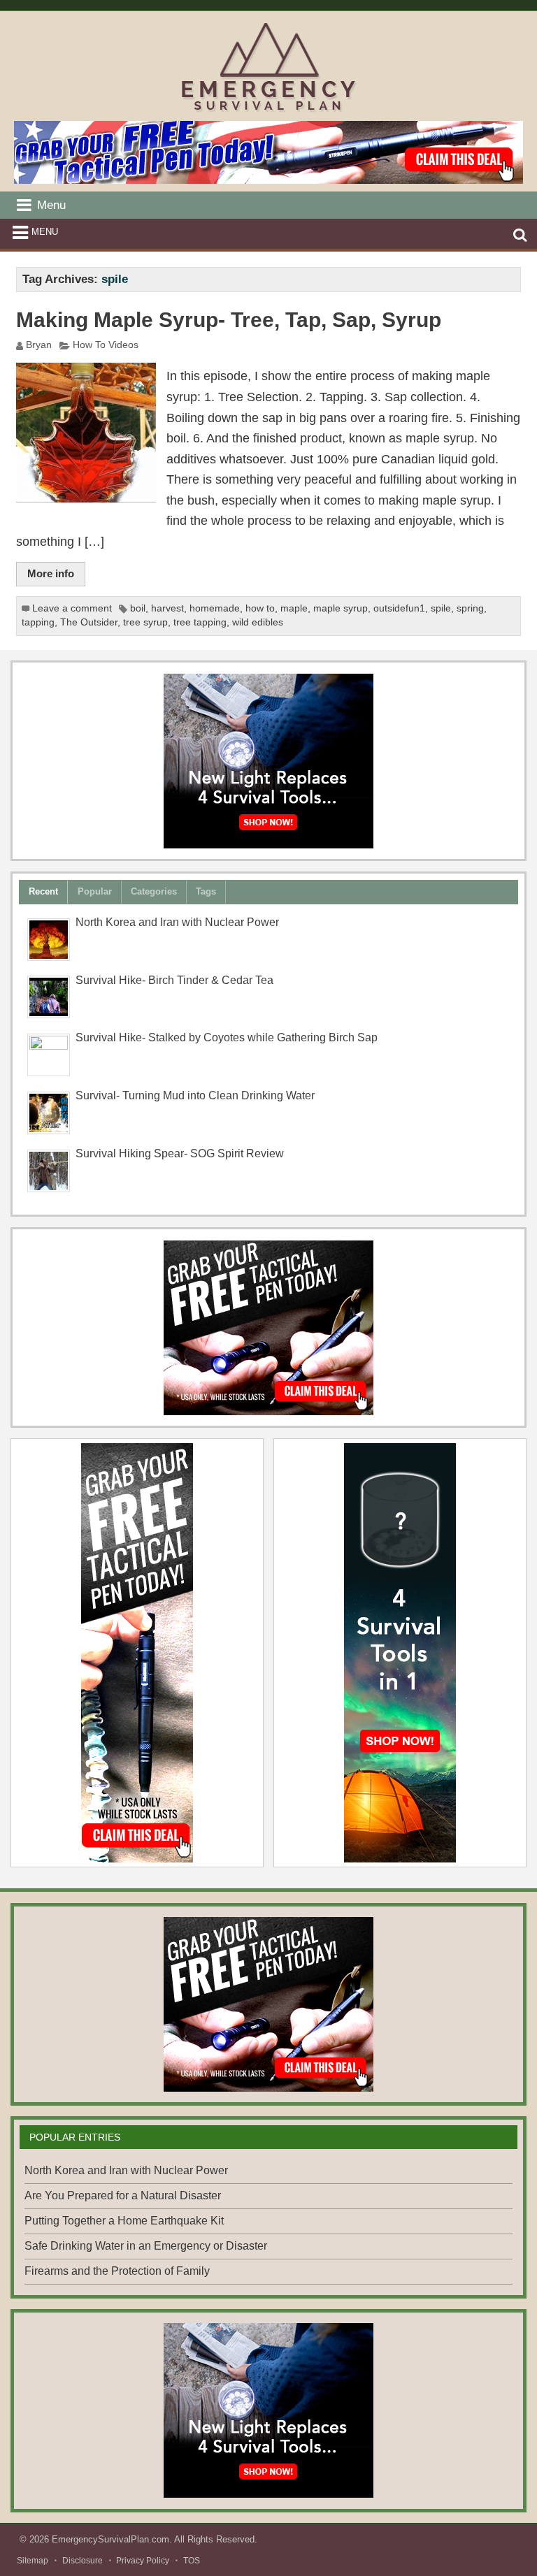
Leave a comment (72, 608)
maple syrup (341, 608)
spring (470, 608)
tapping (38, 622)
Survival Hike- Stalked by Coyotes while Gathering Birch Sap (227, 1037)
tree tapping (200, 622)
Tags (206, 891)
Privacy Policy (143, 2561)
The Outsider (89, 622)
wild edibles (258, 622)
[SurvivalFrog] (268, 761)
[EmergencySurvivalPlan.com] (269, 111)
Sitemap (33, 2561)
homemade (215, 608)
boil (138, 608)
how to (260, 608)
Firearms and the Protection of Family (117, 2271)
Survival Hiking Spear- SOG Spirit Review (180, 1153)
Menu (45, 232)
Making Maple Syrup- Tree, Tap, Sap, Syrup (229, 320)
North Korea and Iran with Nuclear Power (177, 922)
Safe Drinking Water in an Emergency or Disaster (146, 2246)
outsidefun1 (399, 608)
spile (441, 608)
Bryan (39, 345)
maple (294, 608)
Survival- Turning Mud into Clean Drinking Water (195, 1095)
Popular (95, 891)
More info (51, 573)
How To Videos (106, 345)
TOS (192, 2561)
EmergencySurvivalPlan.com (110, 2539)
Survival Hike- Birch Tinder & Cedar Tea (174, 980)
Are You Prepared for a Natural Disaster (123, 2195)
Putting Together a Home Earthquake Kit (124, 2221)
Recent (43, 891)
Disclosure (83, 2561)
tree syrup (145, 622)
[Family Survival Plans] (268, 1328)
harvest (167, 608)
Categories (154, 891)
